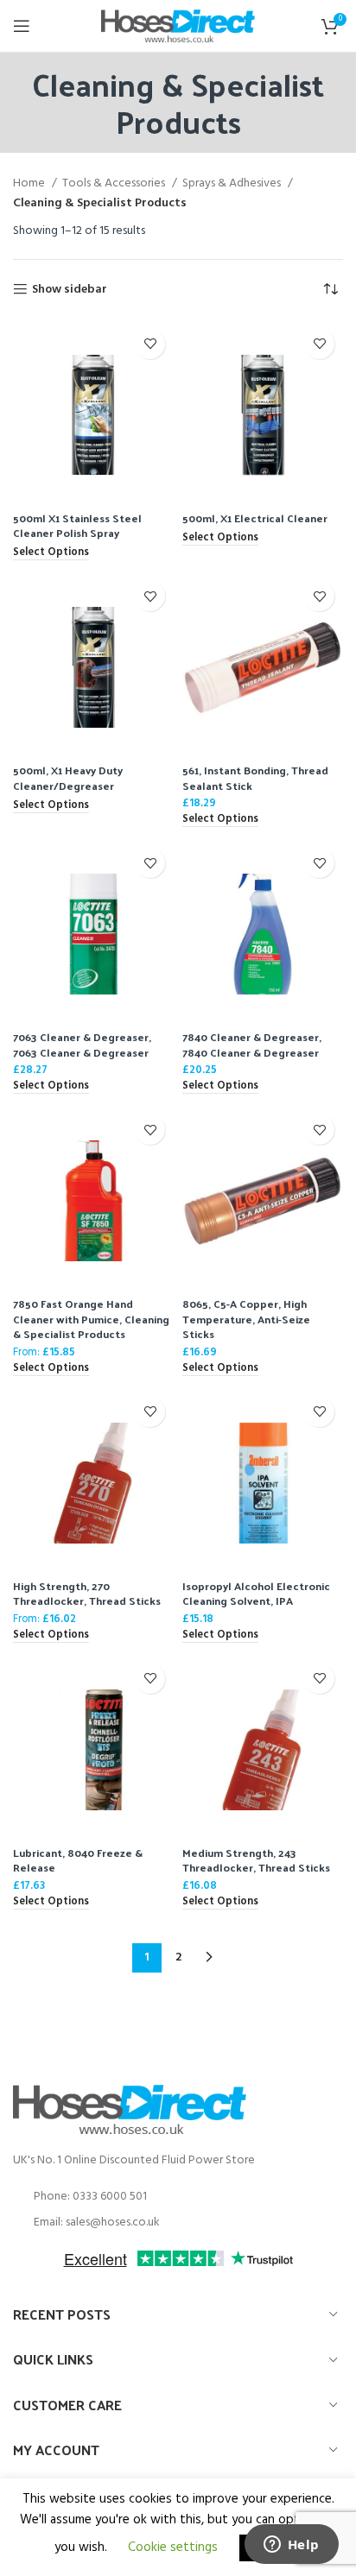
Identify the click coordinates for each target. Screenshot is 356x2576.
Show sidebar (70, 290)
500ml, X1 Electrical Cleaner (255, 518)
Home (30, 184)
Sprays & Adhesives (233, 184)
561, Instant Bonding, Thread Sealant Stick (255, 777)
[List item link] (178, 2197)
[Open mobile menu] (22, 26)
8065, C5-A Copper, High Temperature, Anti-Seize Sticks (246, 1318)
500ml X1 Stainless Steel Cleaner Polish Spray (77, 525)
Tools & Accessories (115, 184)
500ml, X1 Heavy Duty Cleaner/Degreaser (68, 777)
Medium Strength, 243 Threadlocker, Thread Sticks (256, 1860)
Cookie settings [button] (173, 2548)
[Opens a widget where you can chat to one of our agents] (291, 2546)
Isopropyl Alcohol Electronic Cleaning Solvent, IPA (256, 1593)
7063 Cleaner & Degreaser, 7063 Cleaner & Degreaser (82, 1044)
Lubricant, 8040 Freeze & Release (78, 1860)
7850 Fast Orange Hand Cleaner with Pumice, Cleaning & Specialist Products (91, 1318)
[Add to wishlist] (150, 344)
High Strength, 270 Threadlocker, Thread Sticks (87, 1593)
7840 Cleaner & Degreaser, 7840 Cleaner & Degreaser (252, 1044)
